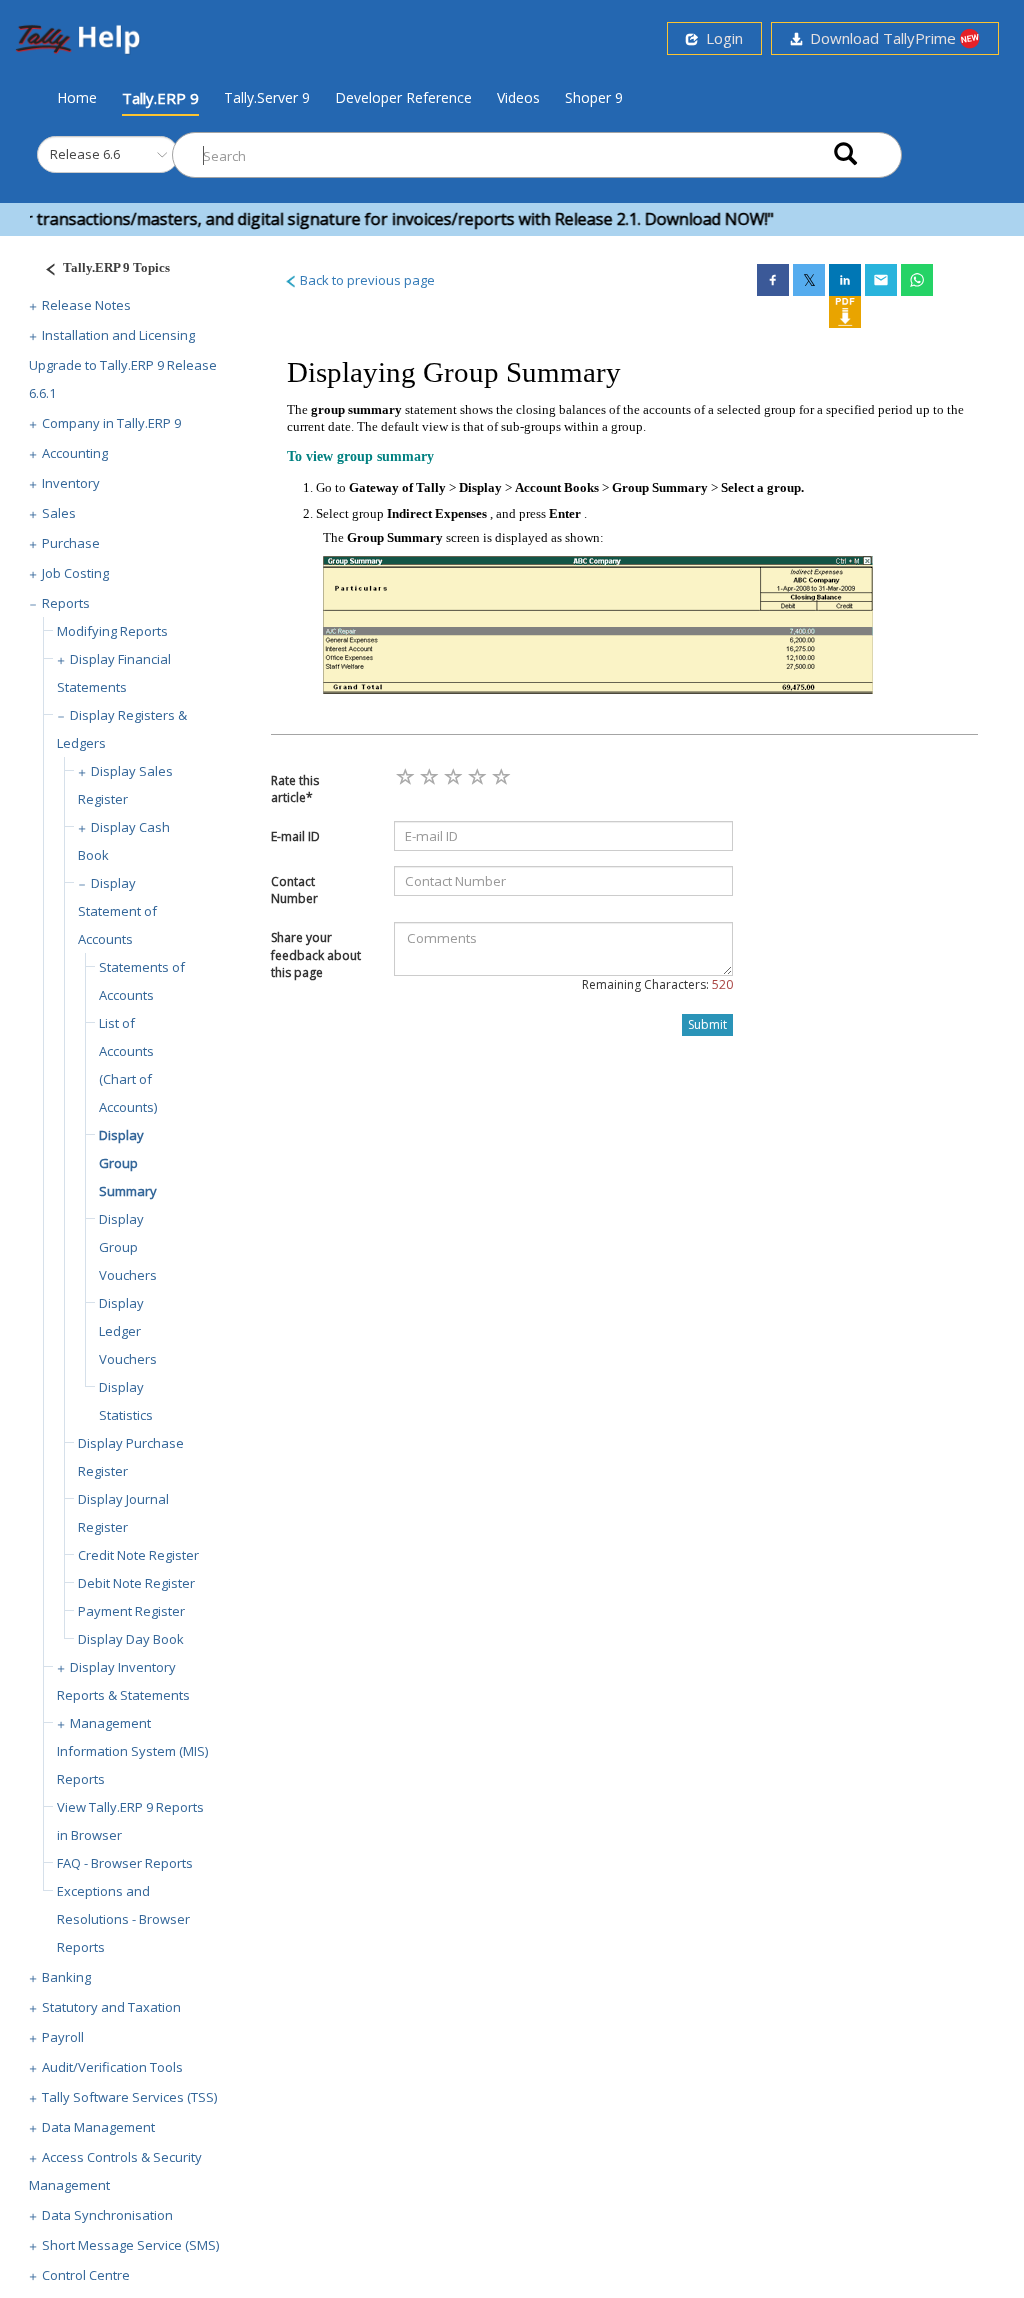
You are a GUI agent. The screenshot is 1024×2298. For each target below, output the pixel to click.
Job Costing (75, 573)
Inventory (71, 483)
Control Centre (86, 2275)
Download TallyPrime (881, 38)
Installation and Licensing (118, 335)
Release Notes (86, 305)
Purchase (71, 543)
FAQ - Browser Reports (125, 1863)
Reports (66, 603)
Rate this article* (295, 789)
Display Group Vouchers (128, 1247)
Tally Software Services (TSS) (129, 2097)
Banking (66, 1977)
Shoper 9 (594, 97)
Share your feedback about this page (316, 954)
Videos (518, 97)
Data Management (98, 2127)
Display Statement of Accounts (117, 911)
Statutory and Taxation (111, 2007)
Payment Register (131, 1611)
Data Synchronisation (107, 2215)
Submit (707, 1024)
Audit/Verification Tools (112, 2067)
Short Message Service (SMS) (130, 2245)
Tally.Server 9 (267, 97)
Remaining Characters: (657, 984)
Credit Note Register (138, 1555)
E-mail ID (295, 836)
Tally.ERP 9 (160, 98)
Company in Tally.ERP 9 (111, 423)
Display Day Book (131, 1639)
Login (720, 38)
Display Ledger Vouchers (128, 1331)
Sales (59, 513)
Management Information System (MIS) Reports (132, 1751)
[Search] (845, 155)
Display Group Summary (128, 1163)
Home (77, 97)
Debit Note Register (136, 1583)
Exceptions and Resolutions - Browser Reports (123, 1919)
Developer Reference (403, 97)
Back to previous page (366, 280)
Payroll (63, 2037)
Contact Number (294, 890)
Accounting (75, 453)
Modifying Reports (112, 631)
